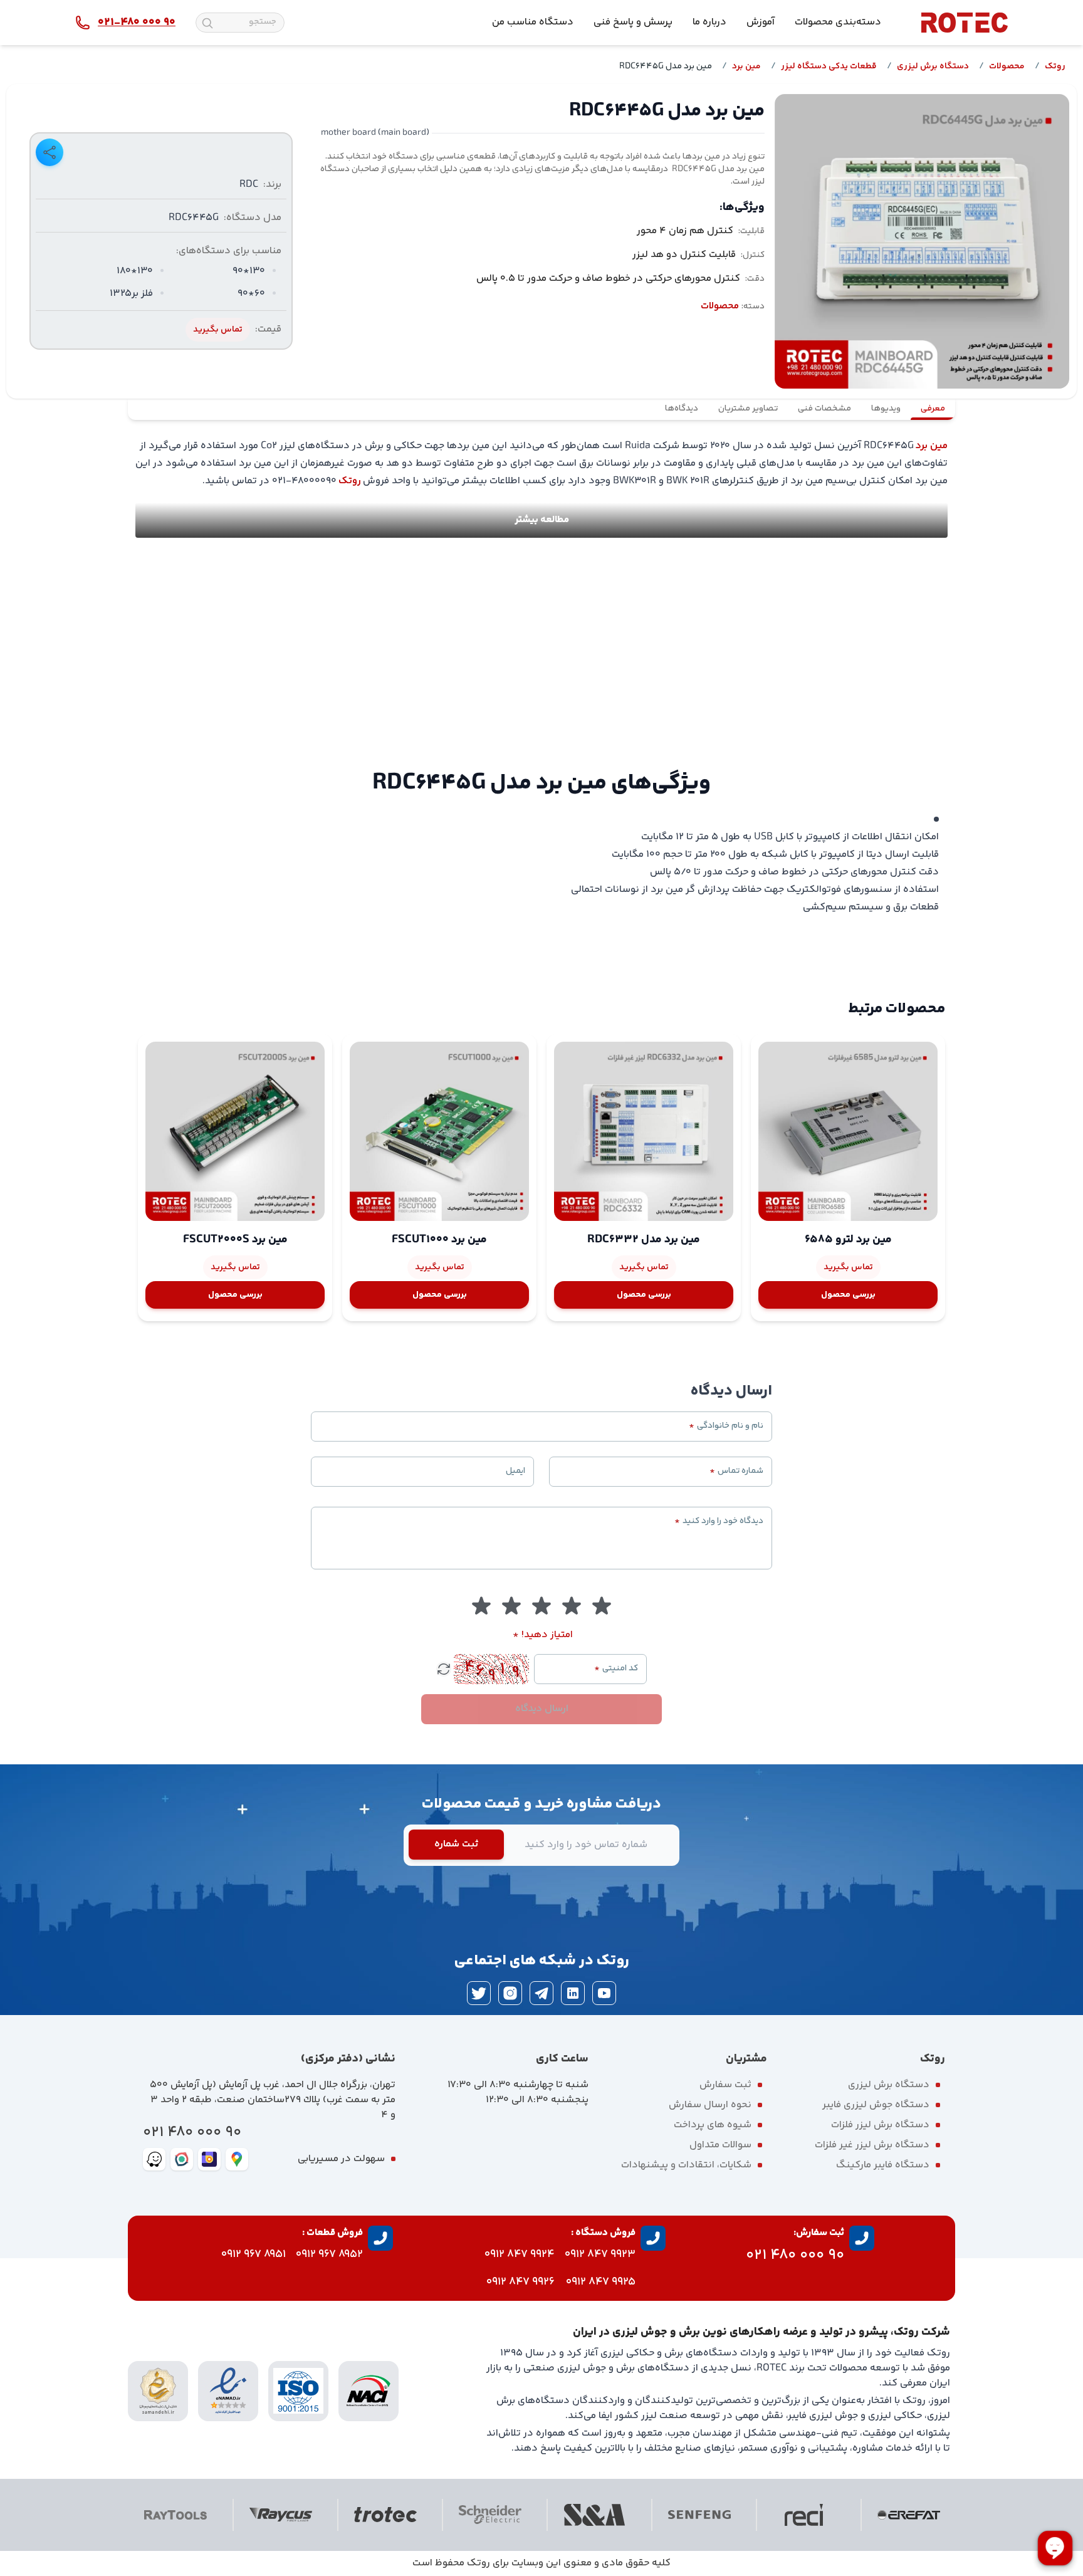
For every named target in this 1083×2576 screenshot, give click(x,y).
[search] (207, 23)
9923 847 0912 (600, 2254)
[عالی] (481, 1606)
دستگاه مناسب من (533, 22)
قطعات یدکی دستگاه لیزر (829, 66)
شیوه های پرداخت (713, 2125)
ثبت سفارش (725, 2085)
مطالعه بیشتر (542, 520)
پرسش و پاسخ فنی (633, 22)
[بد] (572, 1606)
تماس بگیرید (218, 330)
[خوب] (511, 1606)
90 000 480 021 (192, 2133)
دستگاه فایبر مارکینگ (883, 2165)
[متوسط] (541, 1606)
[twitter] (479, 1993)
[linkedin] (573, 1993)
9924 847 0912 (520, 2254)
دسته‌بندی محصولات (838, 22)
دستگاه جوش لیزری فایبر (876, 2105)
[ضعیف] (602, 1606)
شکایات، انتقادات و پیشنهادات (686, 2165)
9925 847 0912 (601, 2282)
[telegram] (541, 1993)
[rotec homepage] (965, 23)
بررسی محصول (848, 1295)
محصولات (1007, 66)
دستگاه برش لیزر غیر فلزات (872, 2145)
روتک (1055, 66)
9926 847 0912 (521, 2282)
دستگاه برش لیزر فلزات (880, 2125)
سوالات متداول (720, 2145)
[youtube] (604, 1993)
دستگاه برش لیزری (933, 66)
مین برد (746, 66)
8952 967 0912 (329, 2254)
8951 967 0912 (254, 2254)
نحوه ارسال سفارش (710, 2105)
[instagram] (510, 1993)
